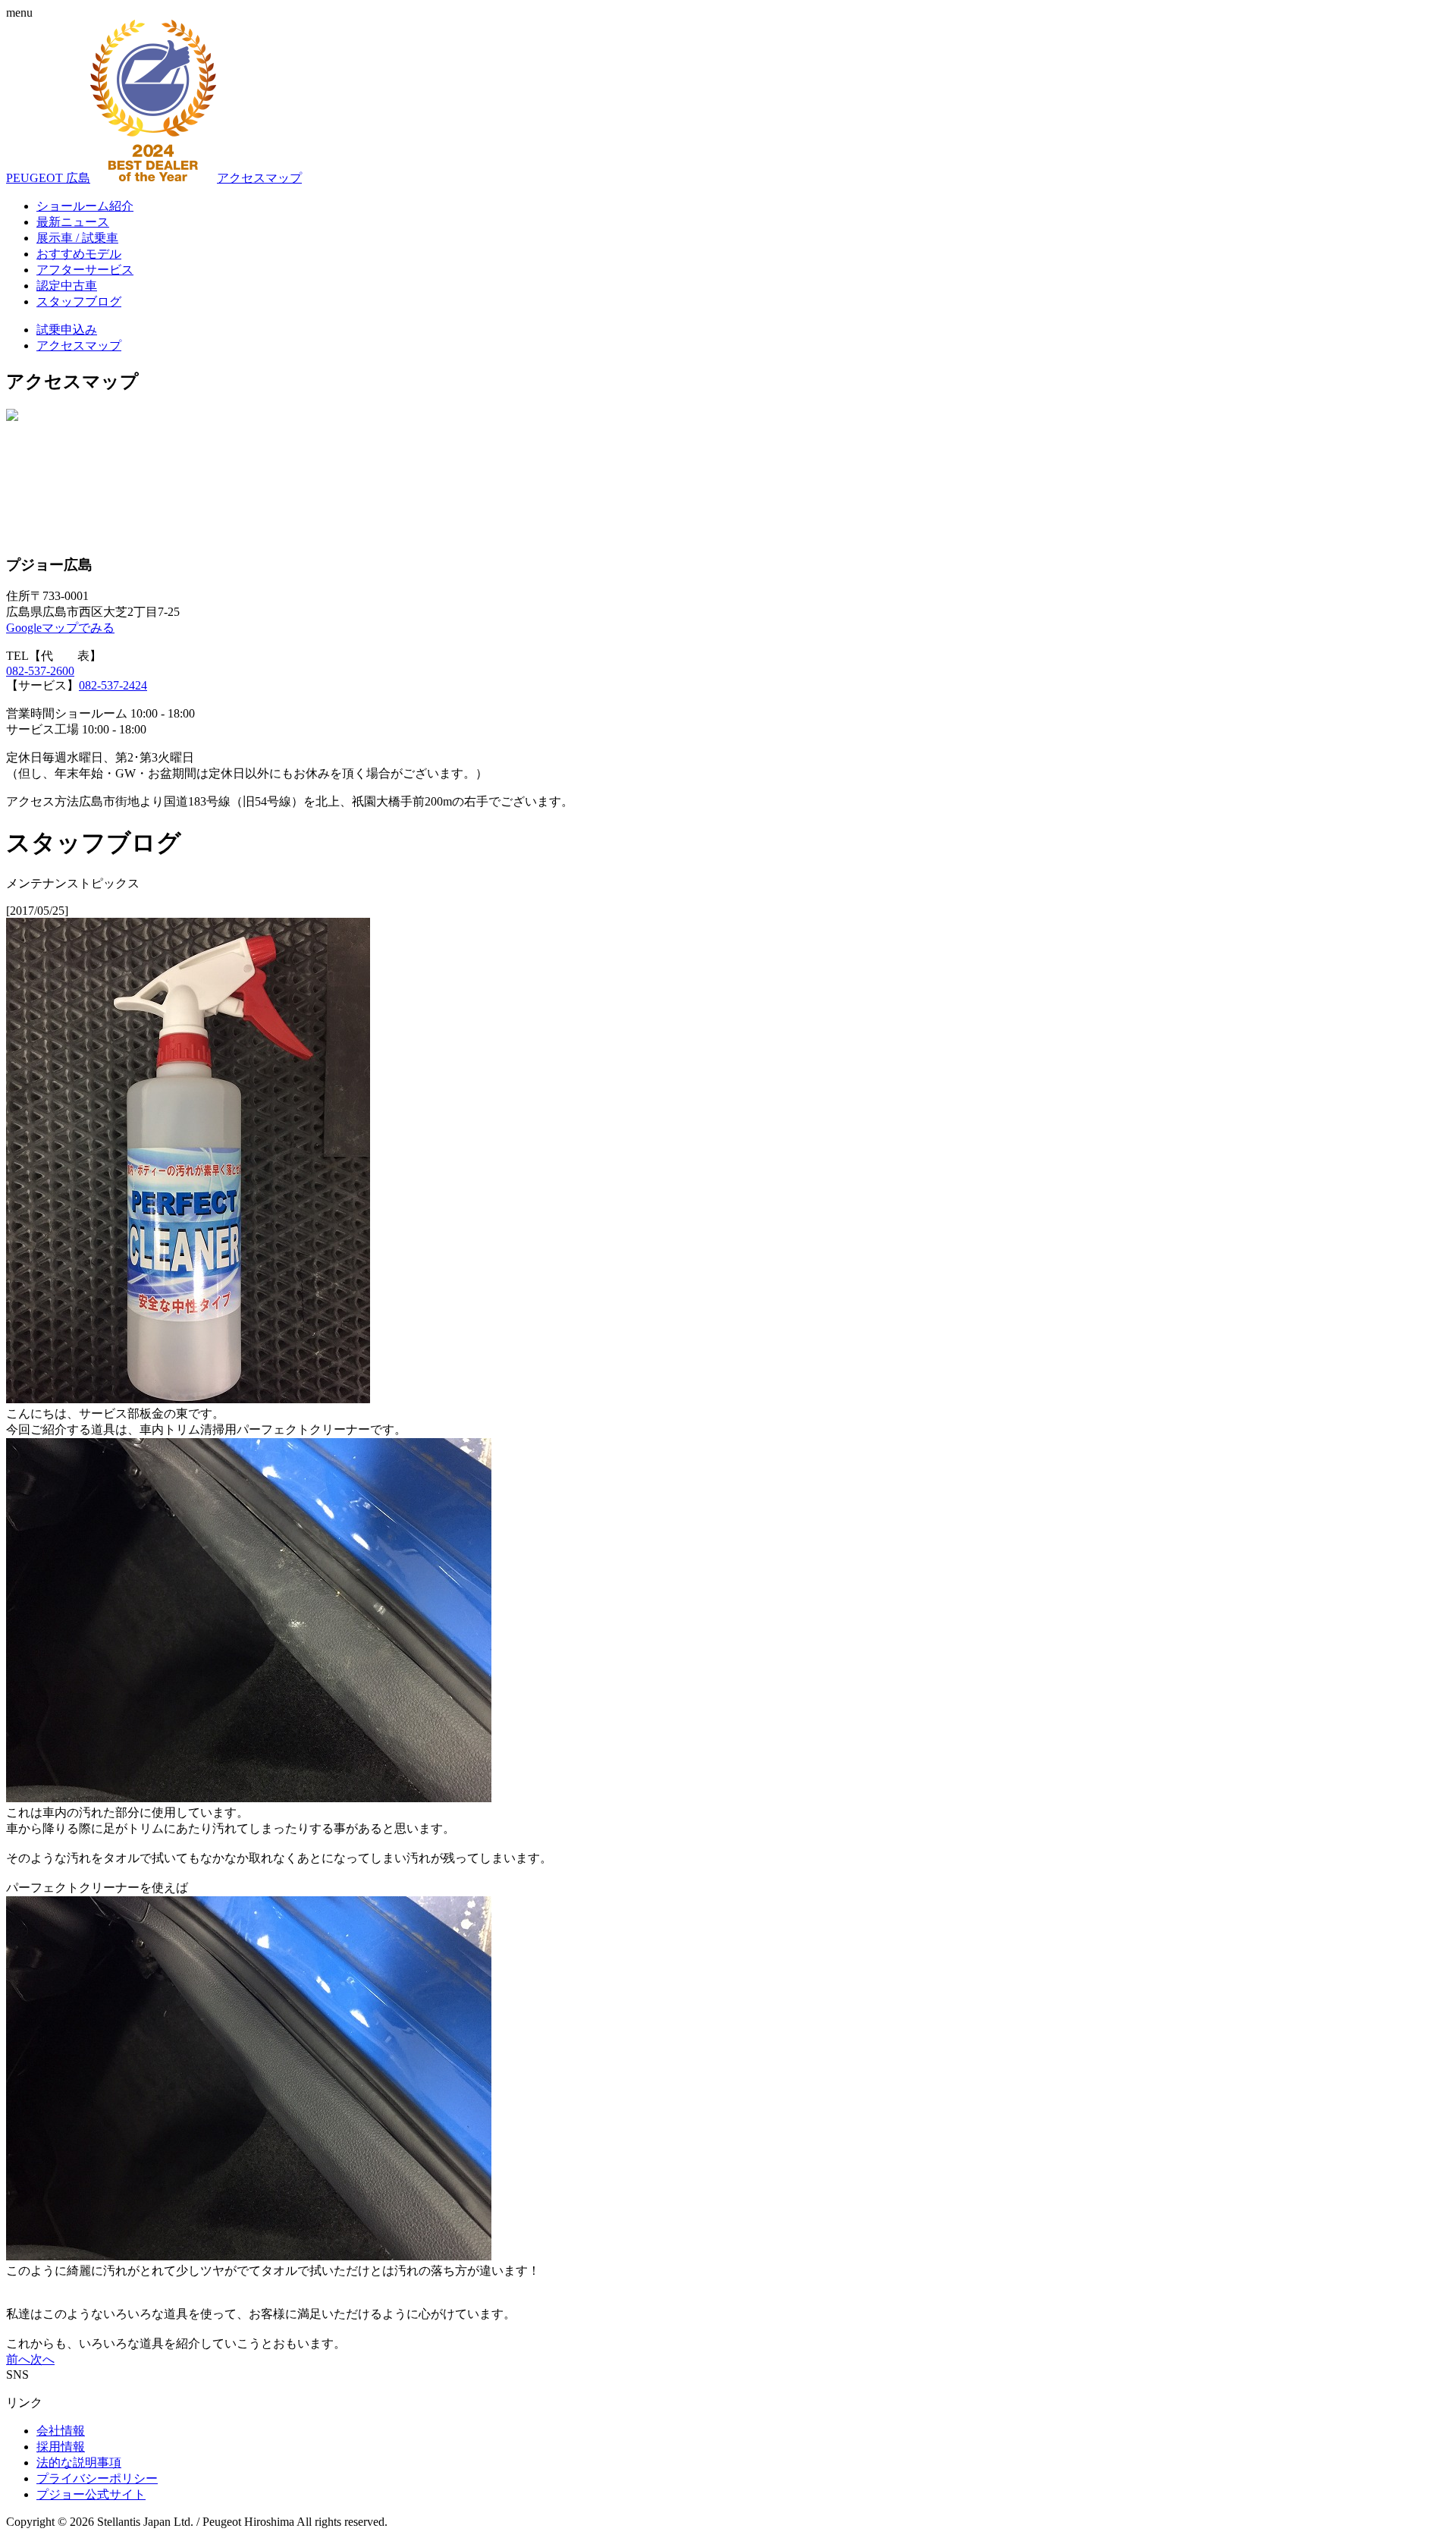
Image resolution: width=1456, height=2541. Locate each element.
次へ (42, 2359)
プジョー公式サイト (91, 2494)
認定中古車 (67, 286)
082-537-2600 (40, 671)
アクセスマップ (259, 178)
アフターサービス (85, 270)
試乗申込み (67, 330)
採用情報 (61, 2447)
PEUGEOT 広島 (48, 178)
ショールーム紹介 (85, 206)
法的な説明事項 (79, 2462)
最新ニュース (73, 222)
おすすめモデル (79, 254)
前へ (18, 2359)
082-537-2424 (113, 685)
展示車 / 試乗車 (77, 238)
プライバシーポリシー (97, 2478)
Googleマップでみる (60, 628)
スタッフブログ (79, 302)
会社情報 (61, 2431)
